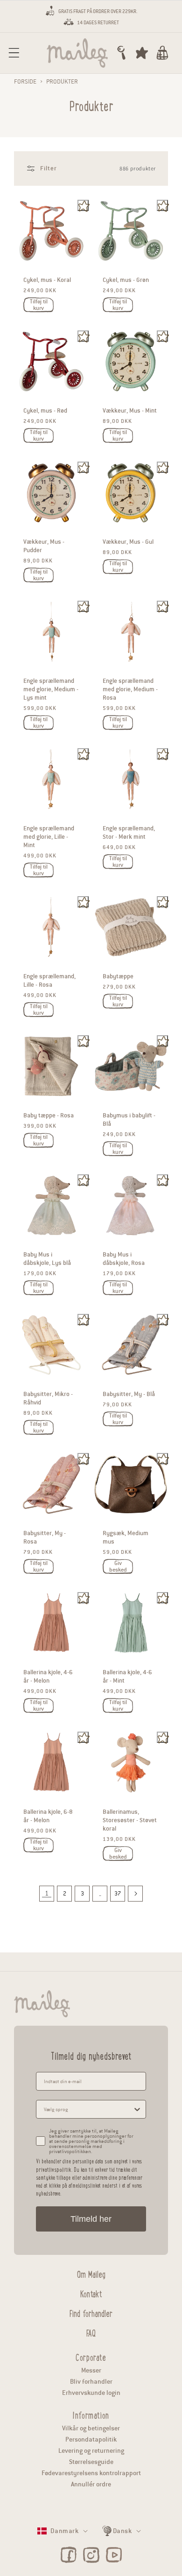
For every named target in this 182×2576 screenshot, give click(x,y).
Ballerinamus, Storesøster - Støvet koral (130, 1820)
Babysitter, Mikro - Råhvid (48, 1398)
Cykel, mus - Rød (45, 411)
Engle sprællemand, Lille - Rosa (49, 981)
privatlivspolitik (54, 2169)
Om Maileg (91, 2273)
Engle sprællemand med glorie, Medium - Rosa (130, 689)
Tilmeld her (91, 2219)
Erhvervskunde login (91, 2393)
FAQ (91, 2332)
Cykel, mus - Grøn (126, 280)
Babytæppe (118, 976)
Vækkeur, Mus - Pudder (44, 546)
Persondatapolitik (91, 2439)
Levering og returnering (91, 2451)
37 (118, 1893)
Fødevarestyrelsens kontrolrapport (91, 2473)
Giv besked (118, 1566)
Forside (25, 82)
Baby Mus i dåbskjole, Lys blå (47, 1259)
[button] (14, 53)
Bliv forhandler (91, 2382)
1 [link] (47, 1893)
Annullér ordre (91, 2484)
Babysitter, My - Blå (129, 1394)
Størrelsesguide (91, 2462)
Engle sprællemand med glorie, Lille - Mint (49, 837)
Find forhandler (91, 2312)
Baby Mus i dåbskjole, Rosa (124, 1259)
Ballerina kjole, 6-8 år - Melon (48, 1816)
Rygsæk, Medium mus (126, 1537)
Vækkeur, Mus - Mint (130, 411)
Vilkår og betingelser (91, 2428)
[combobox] (88, 2109)
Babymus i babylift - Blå (129, 1120)
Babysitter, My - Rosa (45, 1537)
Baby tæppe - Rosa (49, 1116)
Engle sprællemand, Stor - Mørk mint (129, 833)
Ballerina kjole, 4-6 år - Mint (127, 1677)
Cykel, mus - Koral (47, 280)
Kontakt (91, 2293)
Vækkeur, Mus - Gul (128, 542)
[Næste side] (135, 1894)
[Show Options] (137, 2109)
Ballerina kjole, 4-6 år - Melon (48, 1677)
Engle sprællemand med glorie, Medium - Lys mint (51, 689)
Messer (91, 2370)
